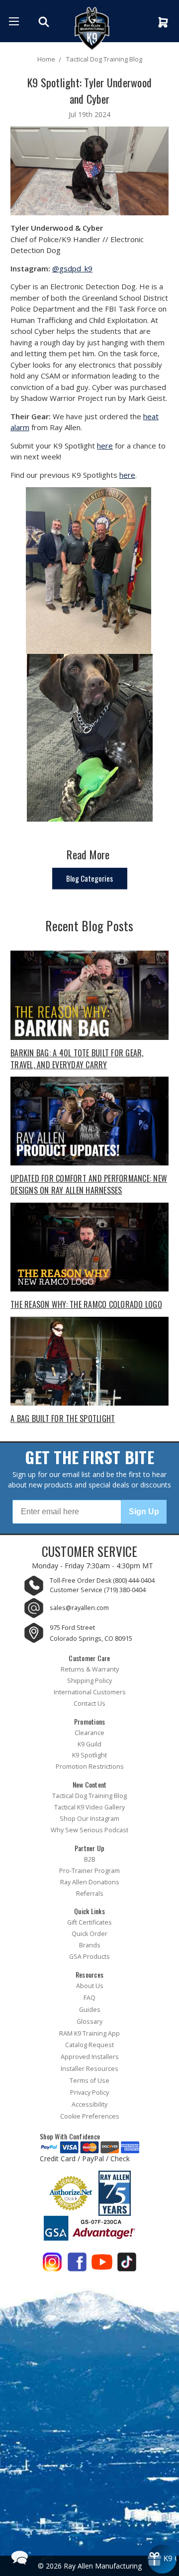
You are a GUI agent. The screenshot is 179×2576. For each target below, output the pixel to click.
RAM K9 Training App (89, 2033)
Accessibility (89, 2104)
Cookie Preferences (90, 2116)
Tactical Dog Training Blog (89, 1796)
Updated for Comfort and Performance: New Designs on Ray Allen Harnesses (89, 1184)
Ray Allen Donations (90, 1882)
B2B (90, 1859)
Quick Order (89, 1934)
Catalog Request (89, 2045)
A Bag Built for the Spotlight (63, 1418)
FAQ (89, 1998)
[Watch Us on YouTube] (102, 2264)
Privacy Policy (89, 2093)
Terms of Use (89, 2081)
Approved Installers (90, 2057)
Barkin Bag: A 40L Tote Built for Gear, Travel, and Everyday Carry (77, 1059)
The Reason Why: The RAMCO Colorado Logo (86, 1304)
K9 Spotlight (89, 1755)
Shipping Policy (89, 1681)
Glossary (89, 2022)
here (105, 446)
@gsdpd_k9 (72, 268)
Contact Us (89, 1704)
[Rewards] (162, 2559)
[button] (19, 2557)
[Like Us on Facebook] (77, 2264)
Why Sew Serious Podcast (89, 1830)
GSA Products (89, 1957)
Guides (90, 2010)
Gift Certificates (89, 1922)
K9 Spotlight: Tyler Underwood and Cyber (89, 91)
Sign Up (144, 1512)
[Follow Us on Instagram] (52, 2264)
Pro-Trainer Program (89, 1871)
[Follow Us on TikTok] (127, 2264)
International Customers (90, 1692)
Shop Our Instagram (89, 1819)
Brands (90, 1945)
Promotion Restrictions (90, 1767)
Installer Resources (89, 2069)
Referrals (90, 1894)
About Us (90, 1986)
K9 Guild (89, 1744)
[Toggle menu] (14, 21)
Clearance (89, 1733)
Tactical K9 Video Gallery (89, 1807)
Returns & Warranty (90, 1669)
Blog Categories (89, 878)
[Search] (45, 22)
